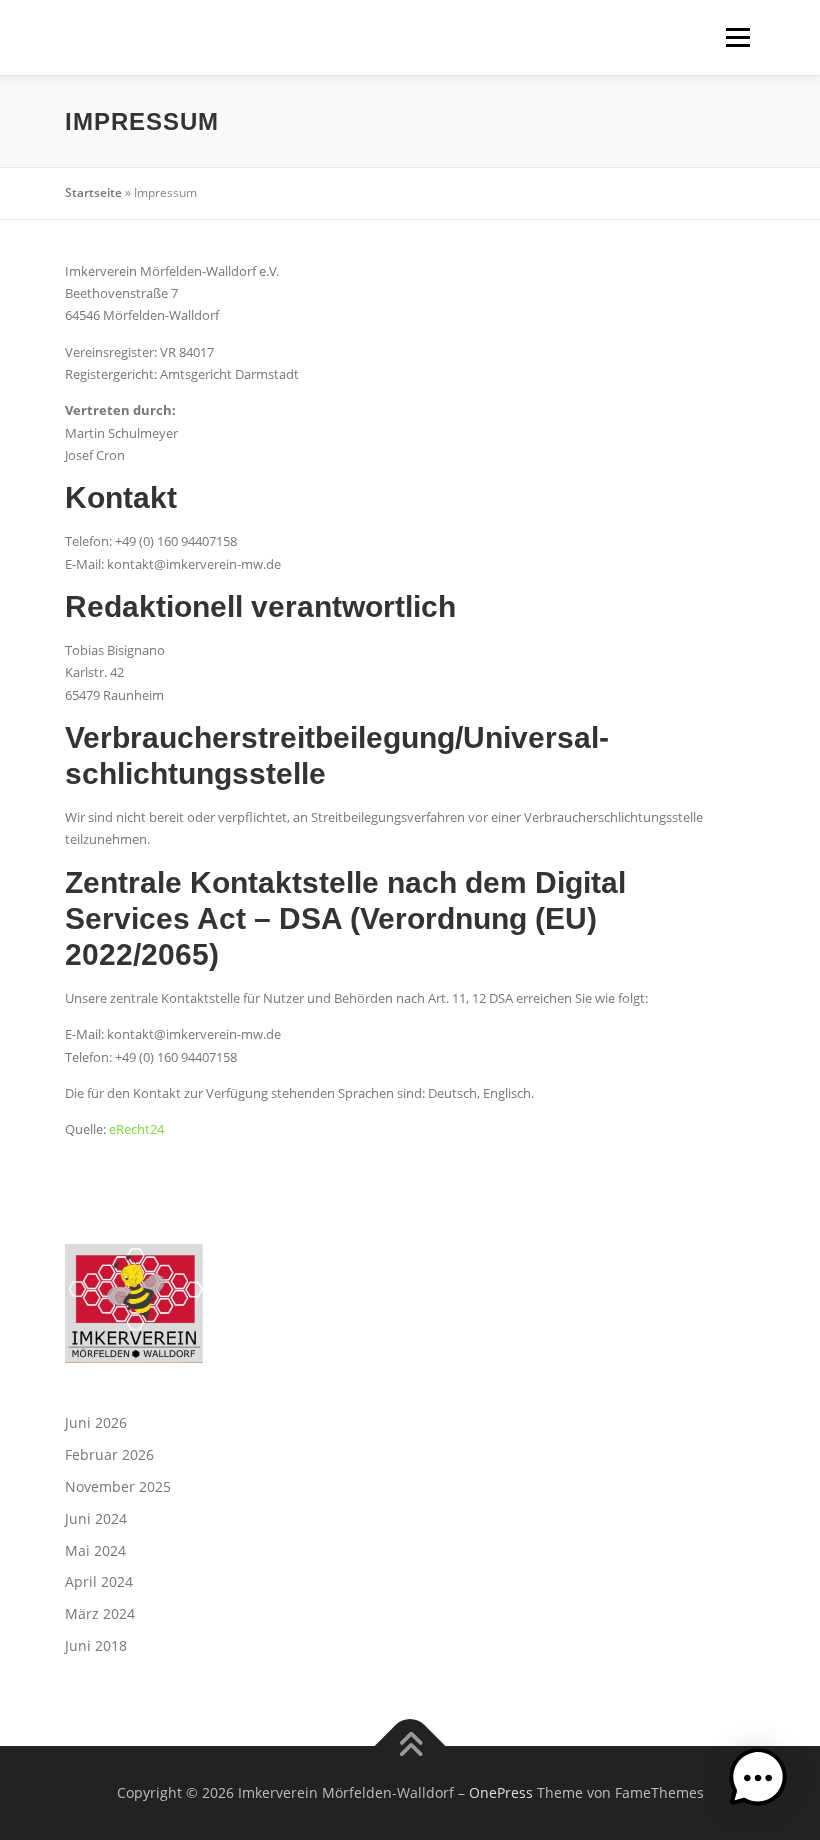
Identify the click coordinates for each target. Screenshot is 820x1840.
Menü (737, 37)
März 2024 (100, 1613)
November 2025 (118, 1486)
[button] (758, 1778)
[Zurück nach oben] (410, 1745)
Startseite (93, 192)
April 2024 (99, 1581)
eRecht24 (136, 1129)
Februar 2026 (109, 1454)
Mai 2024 (95, 1550)
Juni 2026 (96, 1422)
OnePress (501, 1792)
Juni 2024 (96, 1518)
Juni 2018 (96, 1645)
